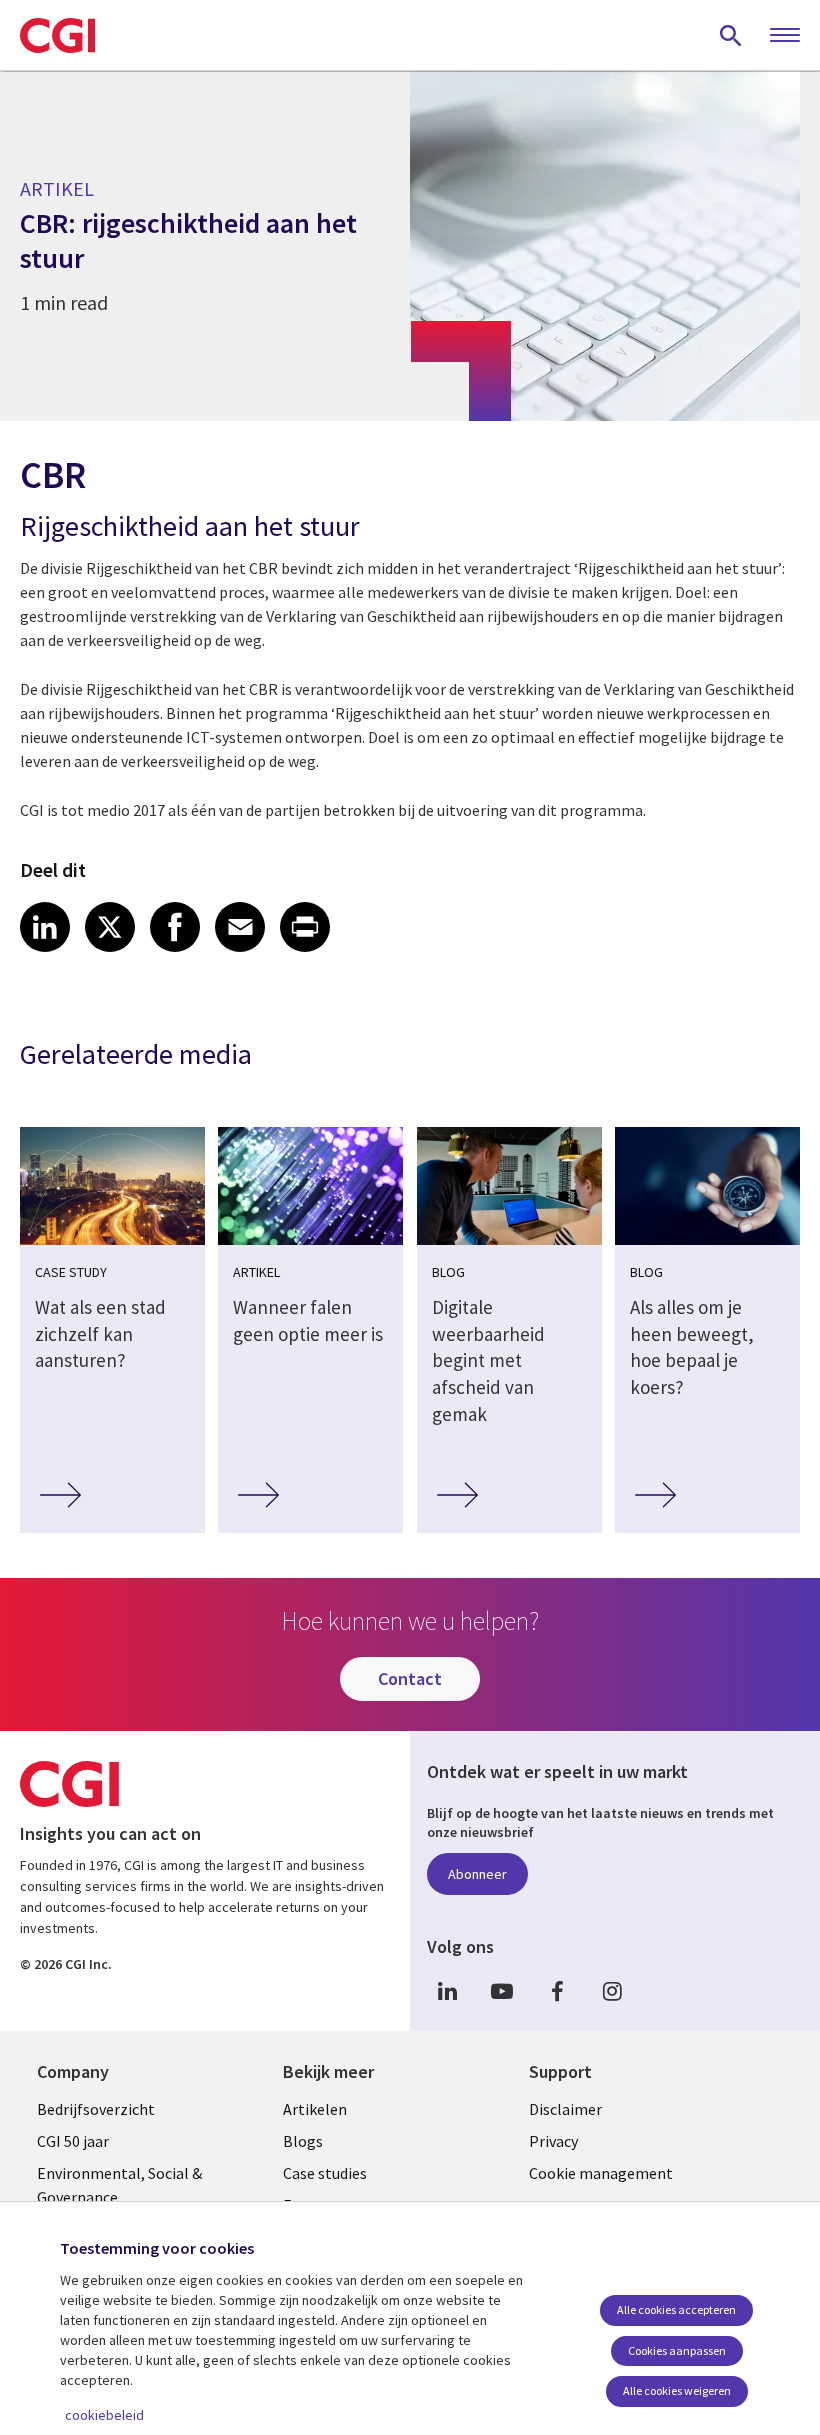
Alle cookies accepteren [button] (676, 2309)
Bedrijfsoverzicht (96, 2109)
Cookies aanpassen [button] (677, 2350)
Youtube (502, 1991)
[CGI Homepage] (57, 35)
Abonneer (477, 1874)
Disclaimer (565, 2109)
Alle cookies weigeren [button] (677, 2390)
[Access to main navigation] (785, 36)
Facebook (557, 1991)
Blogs (303, 2141)
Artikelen (315, 2109)
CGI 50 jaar (73, 2141)
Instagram (612, 1991)
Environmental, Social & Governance (119, 2185)
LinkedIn (447, 1991)
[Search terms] (731, 35)
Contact (410, 1678)
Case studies (325, 2173)
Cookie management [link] (601, 2173)
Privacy (553, 2141)
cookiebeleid (104, 2415)
